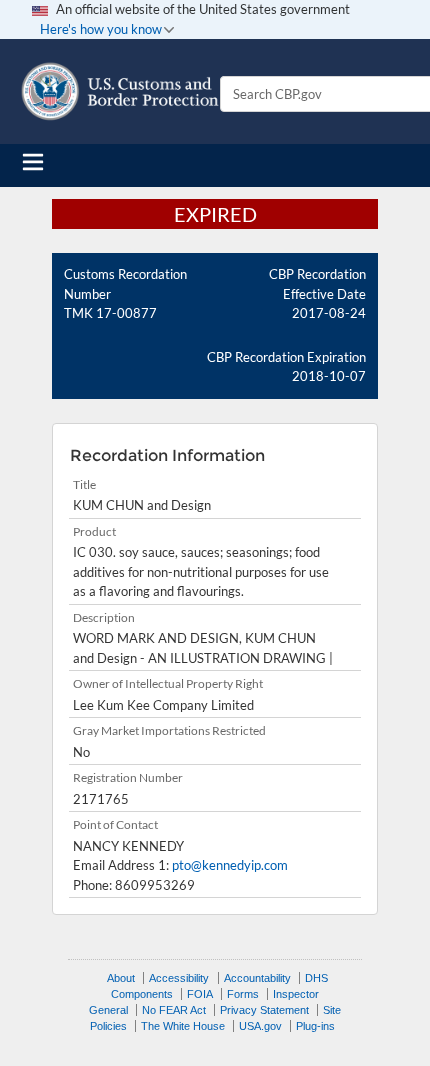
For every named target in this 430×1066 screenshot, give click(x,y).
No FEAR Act (174, 1010)
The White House (183, 1026)
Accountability (257, 978)
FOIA (200, 994)
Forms (243, 994)
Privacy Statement (264, 1010)
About (121, 978)
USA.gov (260, 1026)
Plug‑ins (315, 1026)
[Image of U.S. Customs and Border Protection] (120, 91)
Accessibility (179, 978)
